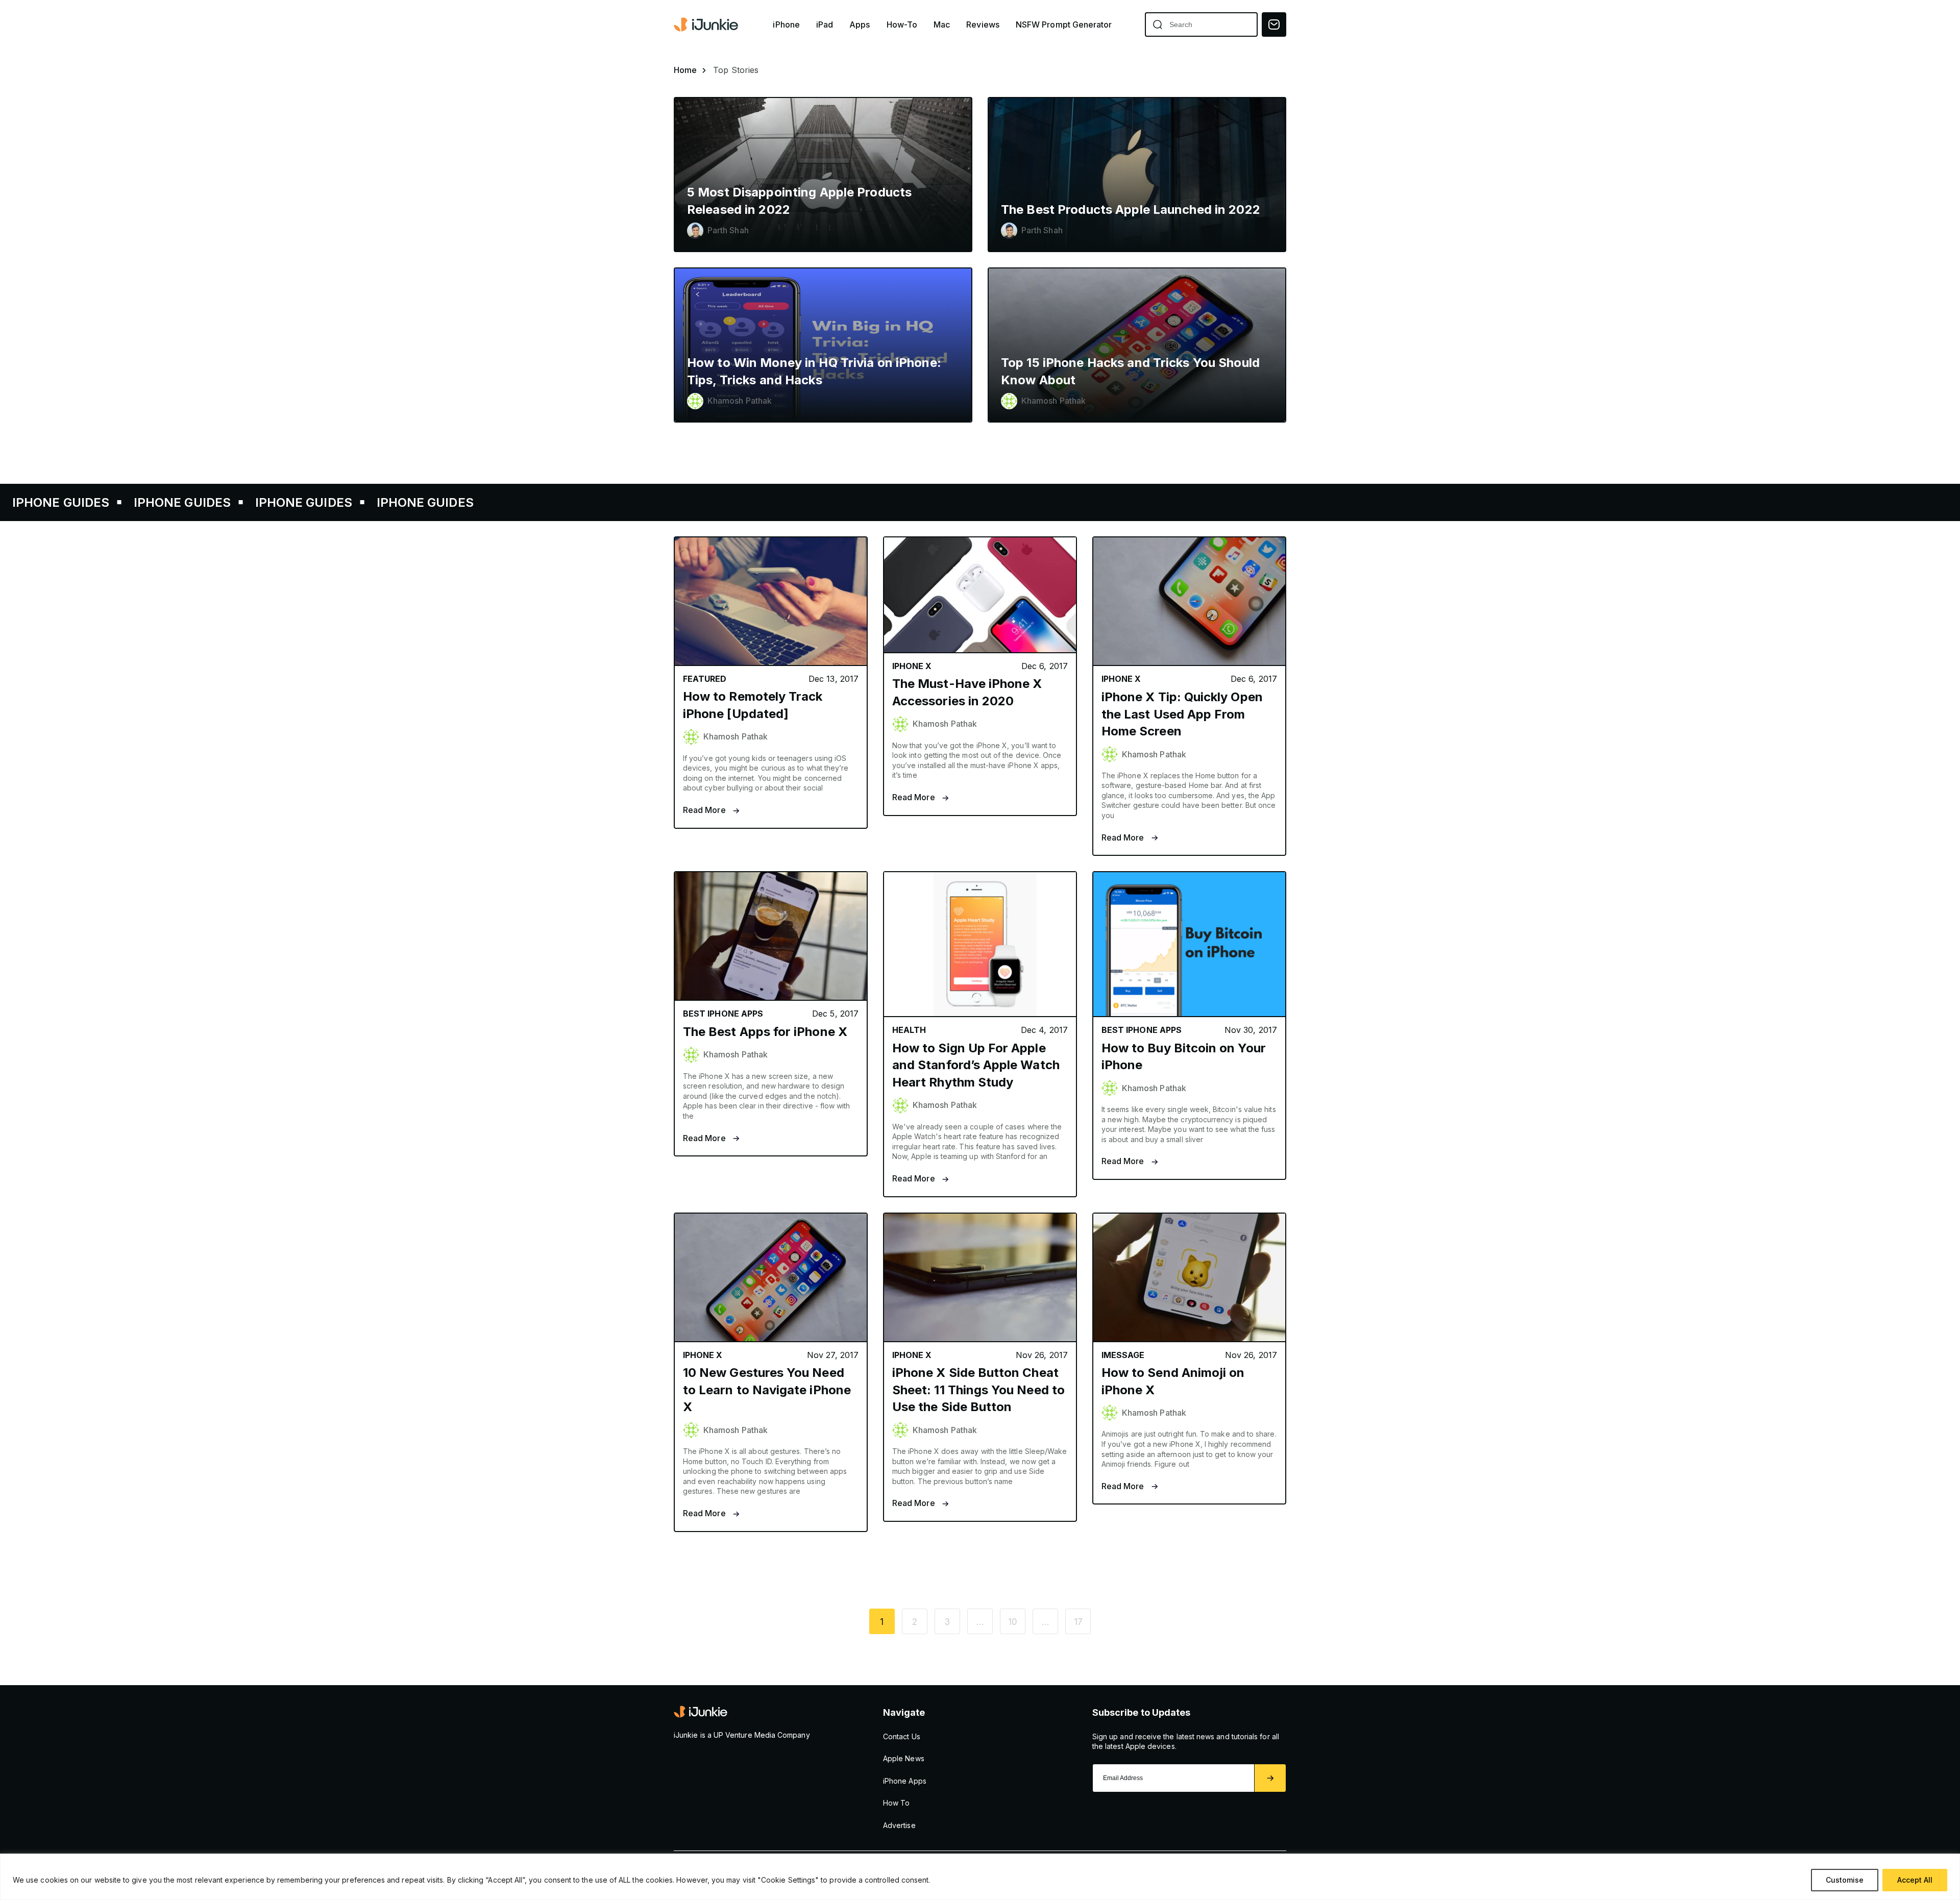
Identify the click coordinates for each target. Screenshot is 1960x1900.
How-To (902, 25)
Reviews (983, 25)
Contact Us (902, 1736)
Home (685, 70)
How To (896, 1803)
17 (1078, 1622)
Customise (1845, 1880)
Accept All (1915, 1880)
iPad (825, 25)
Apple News (904, 1758)
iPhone (786, 25)
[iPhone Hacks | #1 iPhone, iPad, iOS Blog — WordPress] (707, 24)
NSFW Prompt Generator (1064, 25)
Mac (942, 25)
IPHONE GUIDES (80, 502)
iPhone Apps (905, 1781)
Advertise (899, 1825)
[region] (980, 1877)
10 (1013, 1622)
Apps (860, 25)
